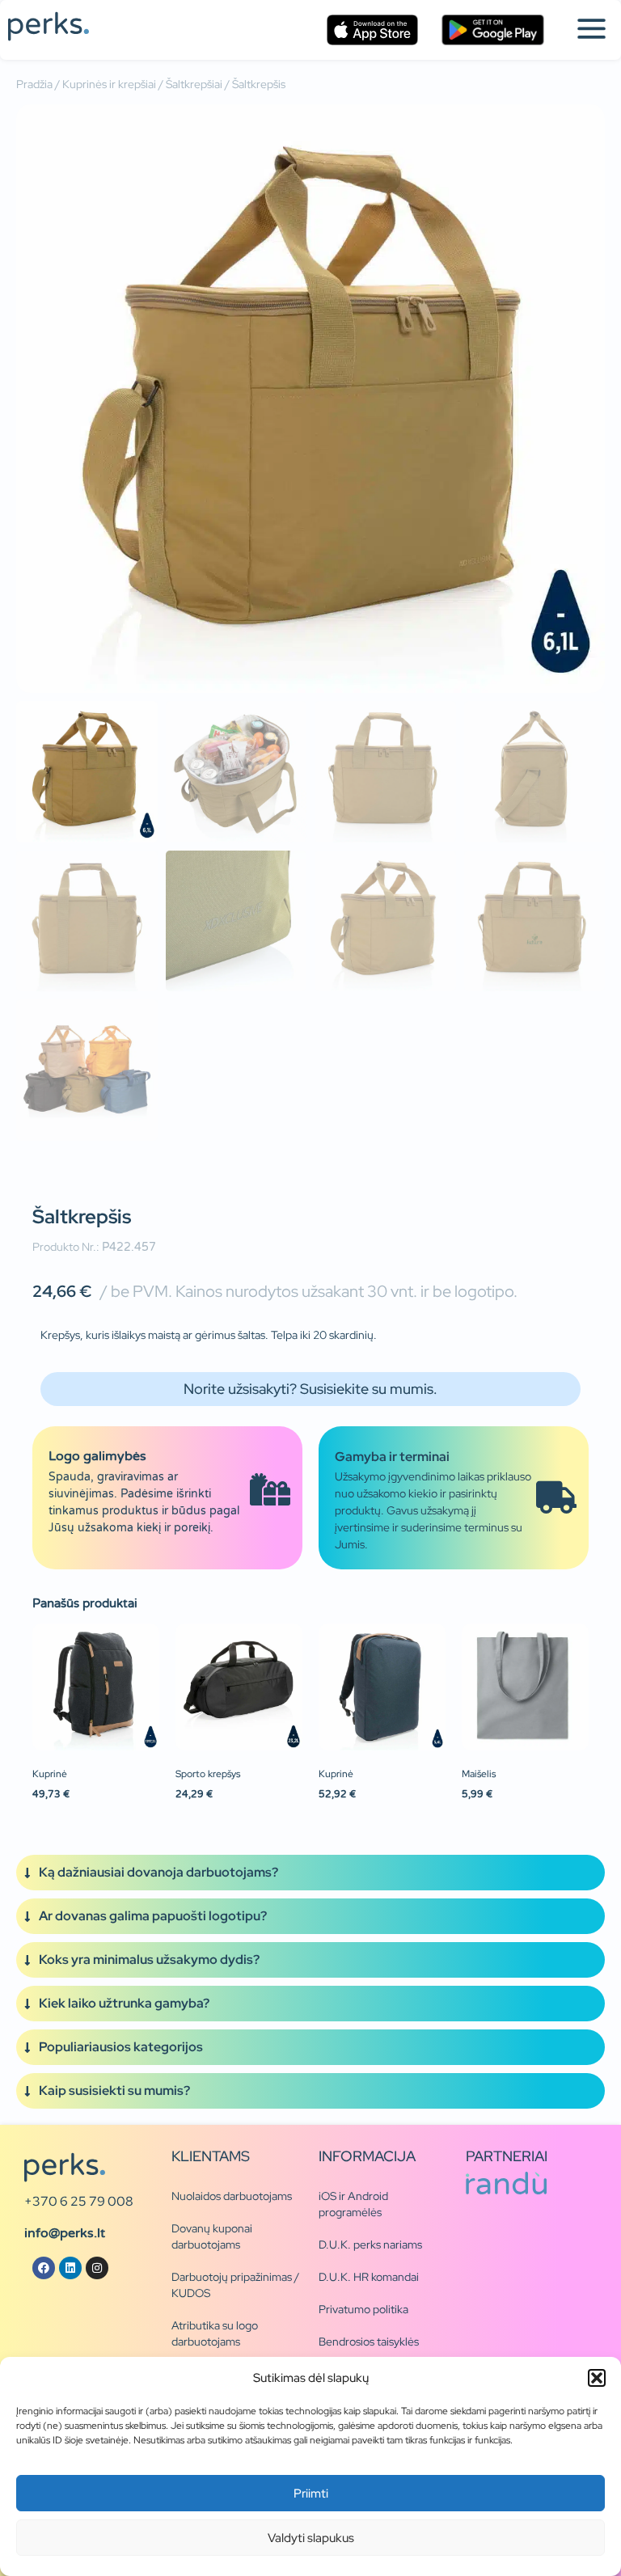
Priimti (311, 2494)
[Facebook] (44, 2268)
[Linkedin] (70, 2268)
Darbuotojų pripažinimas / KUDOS (235, 2285)
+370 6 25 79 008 (79, 2201)
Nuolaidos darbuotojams (232, 2196)
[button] (597, 2378)
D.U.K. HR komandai (369, 2277)
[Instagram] (97, 2268)
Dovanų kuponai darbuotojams (212, 2236)
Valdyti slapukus (311, 2538)
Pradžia (34, 84)
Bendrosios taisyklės (369, 2342)
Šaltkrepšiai (194, 84)
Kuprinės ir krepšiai (109, 84)
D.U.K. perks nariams (370, 2244)
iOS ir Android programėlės (353, 2204)
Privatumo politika (363, 2309)
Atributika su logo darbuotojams (215, 2333)
